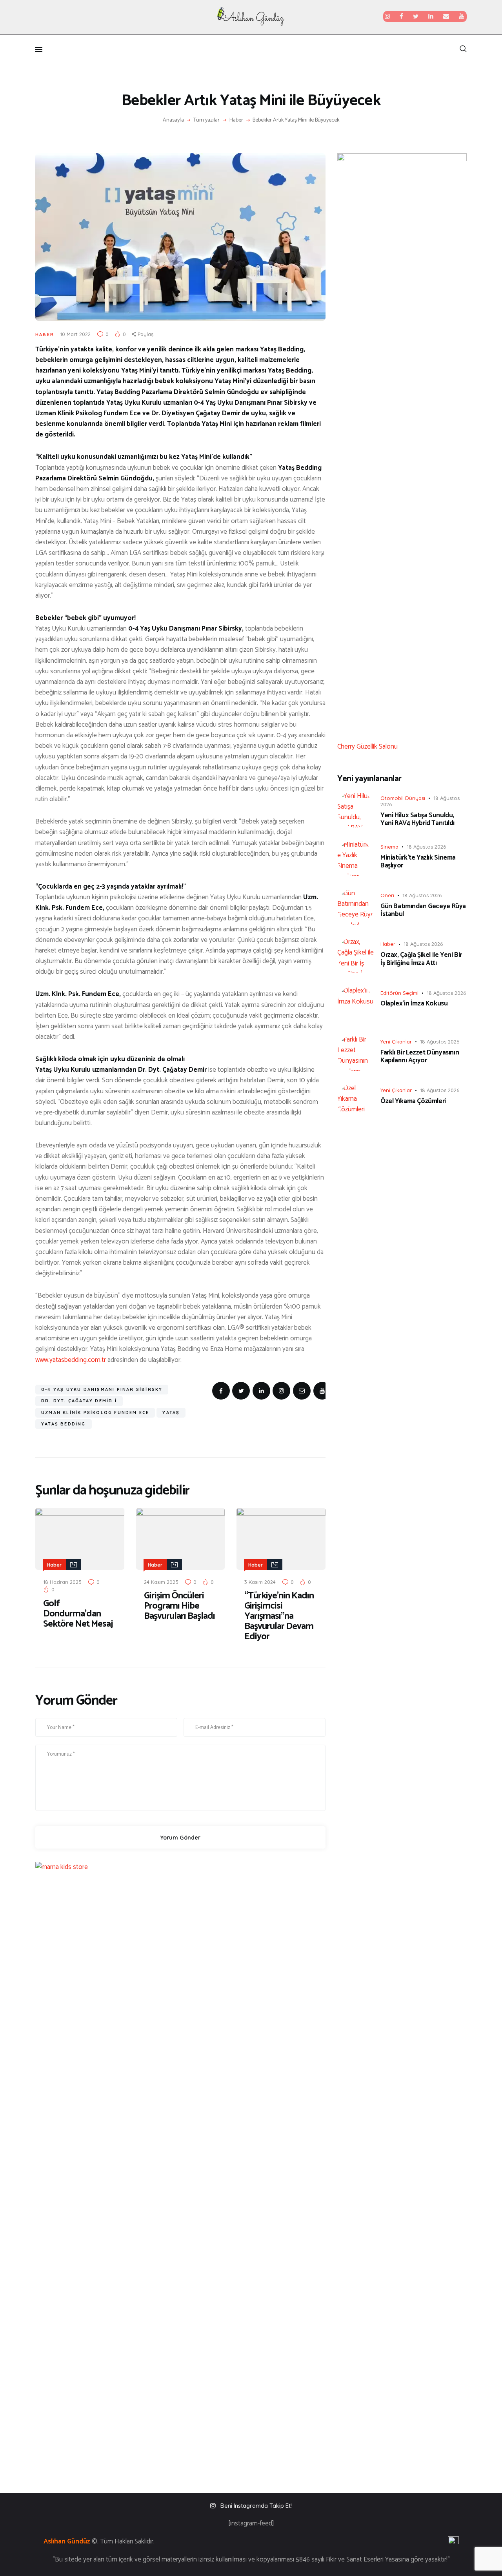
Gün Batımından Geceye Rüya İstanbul (423, 910)
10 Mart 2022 (75, 334)
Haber (236, 120)
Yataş (171, 1413)
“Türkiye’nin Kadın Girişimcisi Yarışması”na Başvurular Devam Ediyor (279, 1616)
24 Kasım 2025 (161, 1582)
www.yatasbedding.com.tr (71, 1360)
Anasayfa (173, 120)
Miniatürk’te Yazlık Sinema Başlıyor (418, 862)
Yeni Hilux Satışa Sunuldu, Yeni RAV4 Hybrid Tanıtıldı (417, 819)
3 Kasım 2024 (260, 1582)
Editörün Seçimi (399, 993)
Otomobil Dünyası (403, 798)
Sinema (389, 847)
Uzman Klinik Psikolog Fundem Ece (95, 1413)
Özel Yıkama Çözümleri (413, 1101)
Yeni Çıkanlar (396, 1042)
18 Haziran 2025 (62, 1582)
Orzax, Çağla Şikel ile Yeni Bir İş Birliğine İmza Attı (421, 959)
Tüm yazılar (206, 120)
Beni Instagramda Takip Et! (256, 2506)
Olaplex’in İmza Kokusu (414, 1003)
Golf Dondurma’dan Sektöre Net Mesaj (78, 1614)
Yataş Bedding (64, 1424)
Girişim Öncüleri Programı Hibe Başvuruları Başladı (179, 1606)
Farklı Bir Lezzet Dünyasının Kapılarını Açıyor (420, 1057)
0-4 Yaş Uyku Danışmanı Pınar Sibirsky (102, 1389)
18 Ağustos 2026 (426, 847)
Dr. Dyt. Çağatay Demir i (79, 1401)
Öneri (387, 895)
